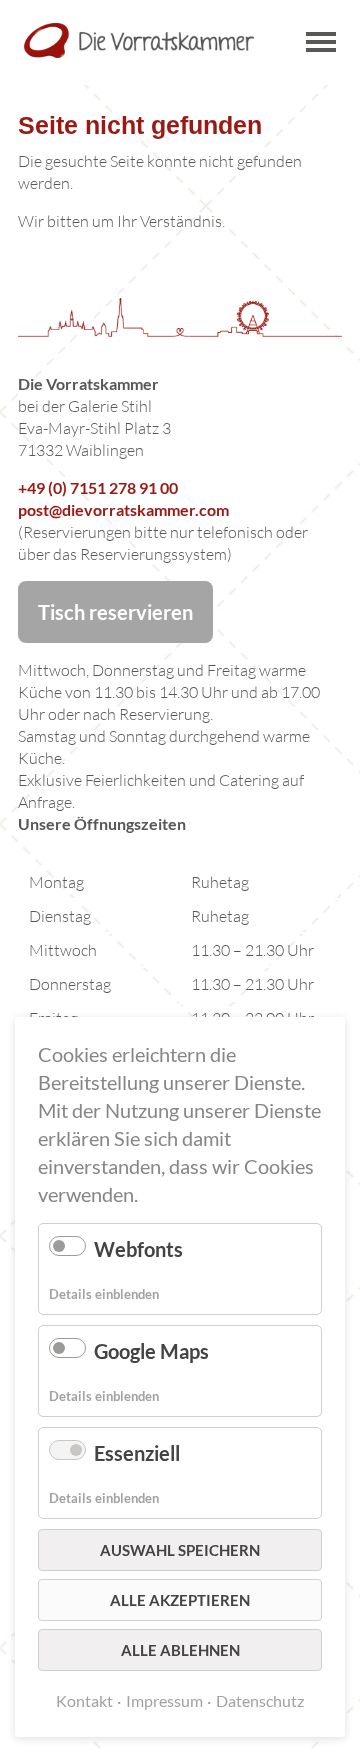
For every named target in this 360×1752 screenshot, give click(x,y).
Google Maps (151, 1351)
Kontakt (84, 1700)
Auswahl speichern (180, 1550)
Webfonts (138, 1249)
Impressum (164, 1700)
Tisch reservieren (115, 612)
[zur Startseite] (139, 40)
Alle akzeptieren (180, 1600)
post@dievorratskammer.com (123, 509)
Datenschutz (260, 1700)
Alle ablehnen (180, 1650)
